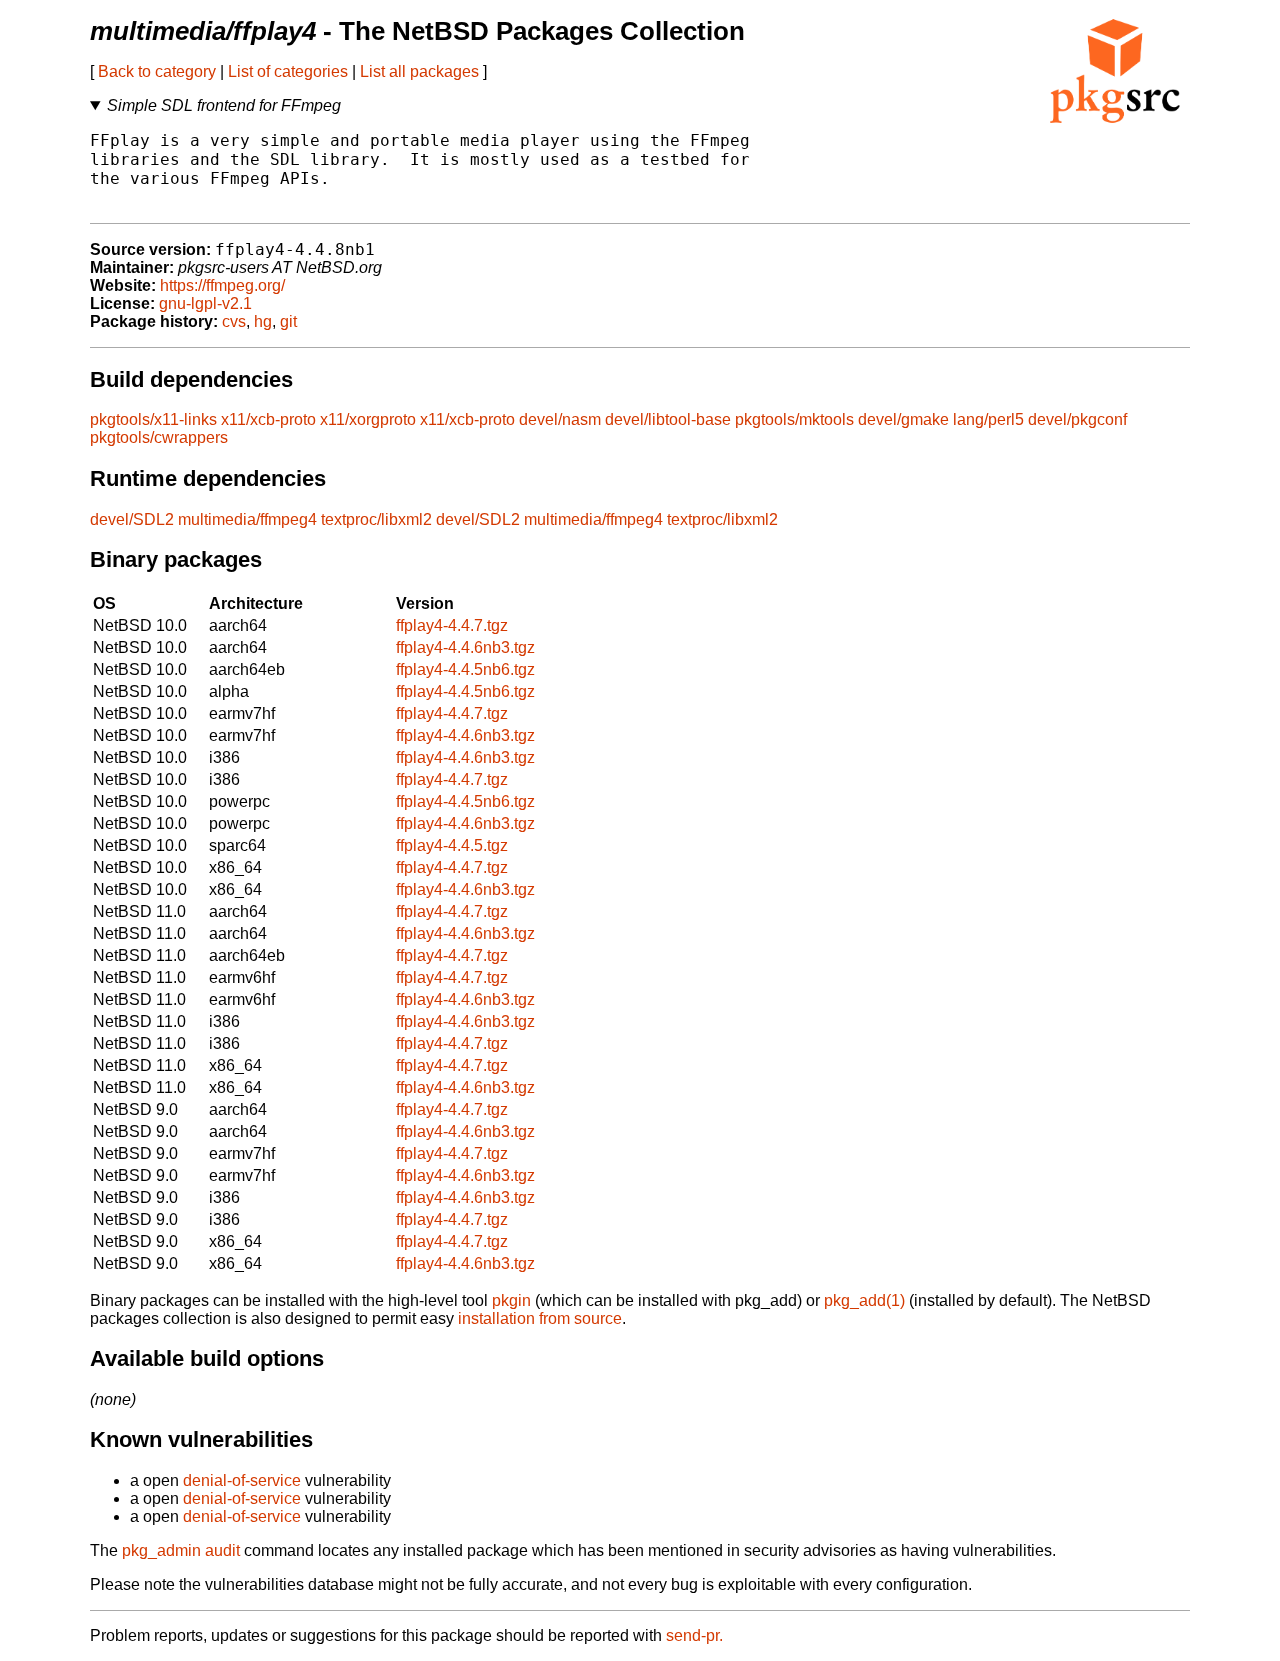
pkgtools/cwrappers (159, 437)
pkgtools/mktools (794, 419)
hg (263, 321)
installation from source (540, 1318)
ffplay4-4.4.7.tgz (452, 625)
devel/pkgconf (1077, 419)
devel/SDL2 (132, 519)
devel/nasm (560, 419)
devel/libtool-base (668, 419)
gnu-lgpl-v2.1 (205, 303)
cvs (234, 321)
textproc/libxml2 (376, 519)
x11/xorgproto (368, 419)
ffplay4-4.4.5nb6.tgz (465, 669)
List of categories (288, 71)
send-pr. (694, 1635)
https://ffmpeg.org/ (222, 285)
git (288, 321)
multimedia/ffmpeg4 (247, 519)
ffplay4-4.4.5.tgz (452, 845)
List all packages (419, 71)
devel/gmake (903, 419)
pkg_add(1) (864, 1300)
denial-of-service (242, 1480)
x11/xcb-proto (268, 419)
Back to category (157, 71)
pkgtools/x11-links (153, 419)
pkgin (511, 1300)
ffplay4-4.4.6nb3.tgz (465, 647)
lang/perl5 (988, 419)
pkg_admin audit (181, 1550)
